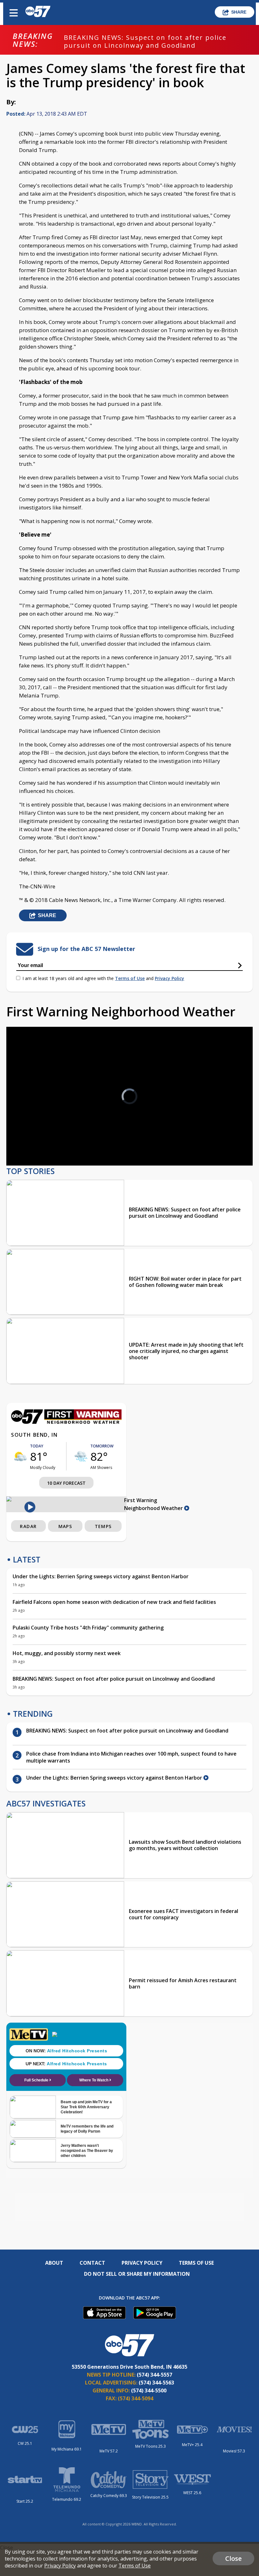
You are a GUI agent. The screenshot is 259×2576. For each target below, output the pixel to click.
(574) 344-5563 (156, 2383)
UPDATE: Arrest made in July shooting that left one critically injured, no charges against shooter (186, 1351)
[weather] (21, 1456)
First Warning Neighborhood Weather (154, 1504)
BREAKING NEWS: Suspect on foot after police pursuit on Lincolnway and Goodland (145, 41)
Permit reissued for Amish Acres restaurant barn (183, 1983)
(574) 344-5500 (149, 2390)
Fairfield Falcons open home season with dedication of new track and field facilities (114, 1602)
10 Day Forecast (66, 1483)
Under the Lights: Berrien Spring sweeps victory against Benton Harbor (101, 1576)
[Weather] (66, 1422)
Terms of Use (130, 978)
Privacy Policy (169, 978)
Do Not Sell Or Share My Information (137, 2274)
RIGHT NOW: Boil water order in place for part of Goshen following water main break (185, 1282)
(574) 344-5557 (154, 2375)
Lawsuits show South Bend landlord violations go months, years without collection (185, 1845)
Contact (92, 2263)
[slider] (40, 1144)
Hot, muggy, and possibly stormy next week (67, 1653)
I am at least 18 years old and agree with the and (103, 978)
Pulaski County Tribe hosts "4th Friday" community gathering (88, 1628)
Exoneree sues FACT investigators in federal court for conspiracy (184, 1914)
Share (239, 12)
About (54, 2263)
